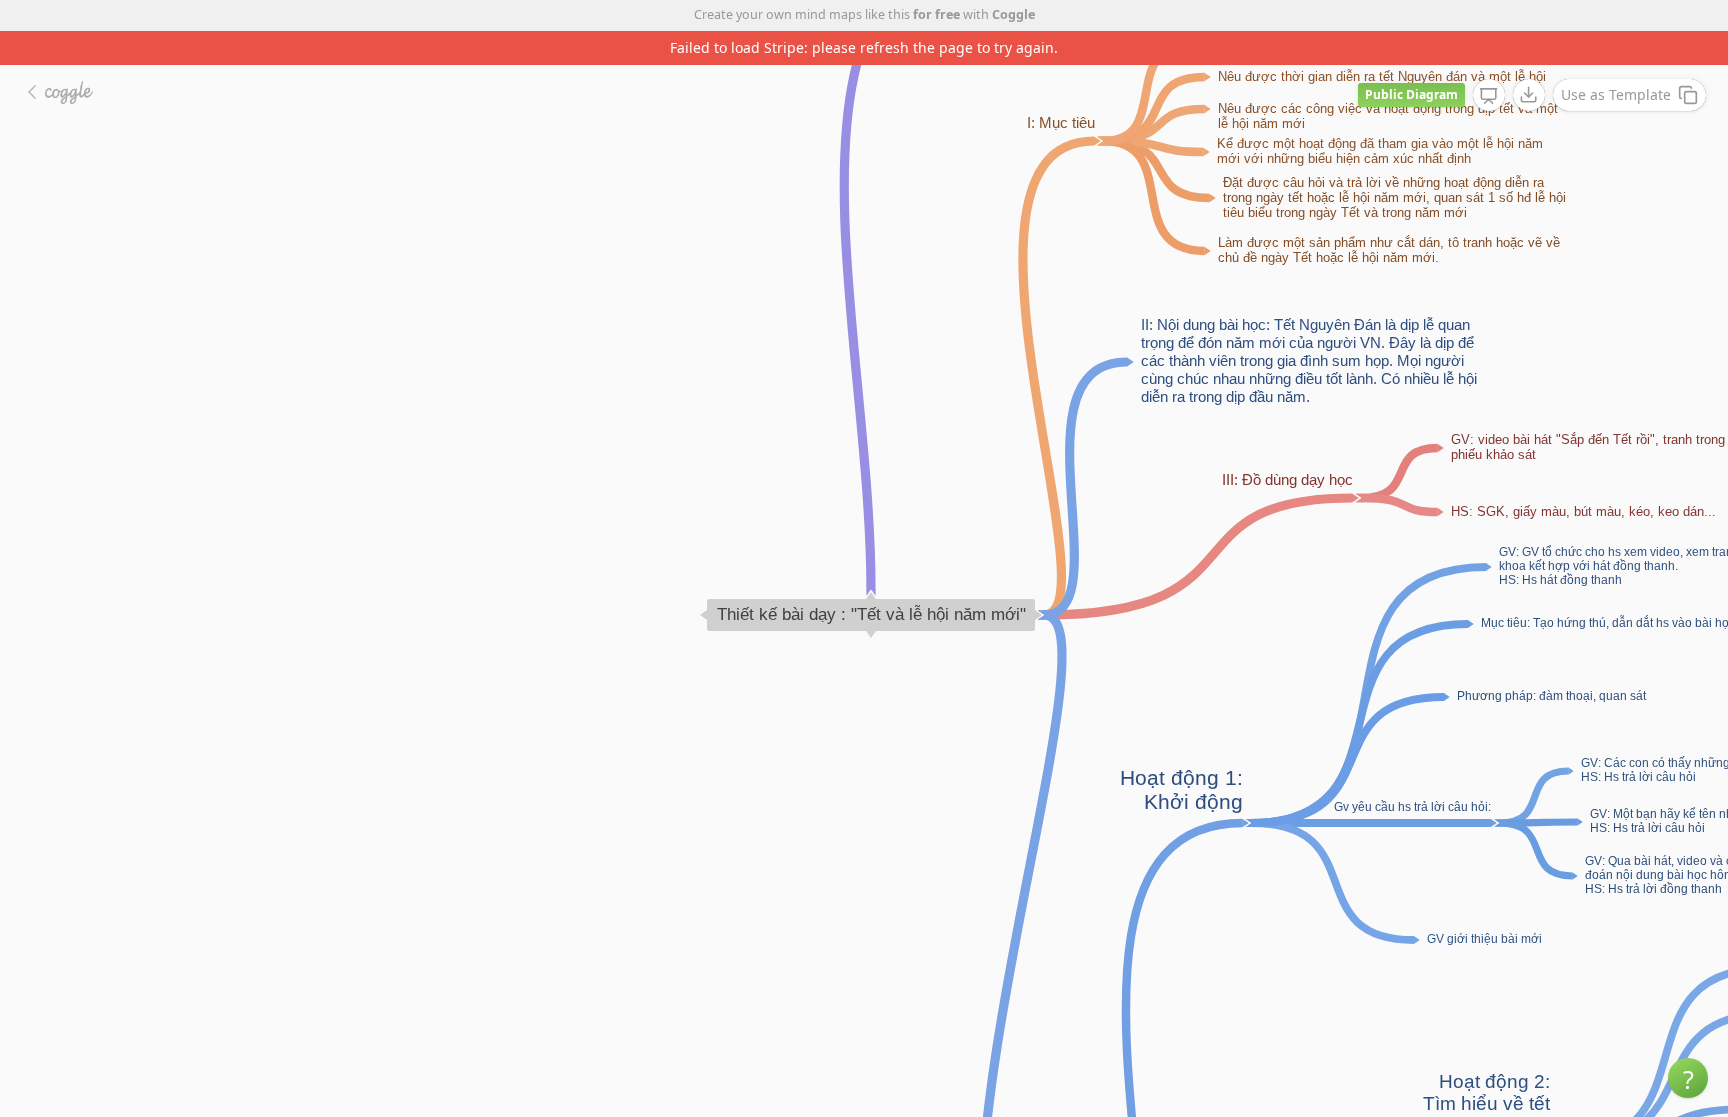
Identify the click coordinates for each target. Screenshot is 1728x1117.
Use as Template (1616, 94)
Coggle (1013, 14)
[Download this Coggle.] (1529, 95)
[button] (1688, 1078)
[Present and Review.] (1489, 96)
